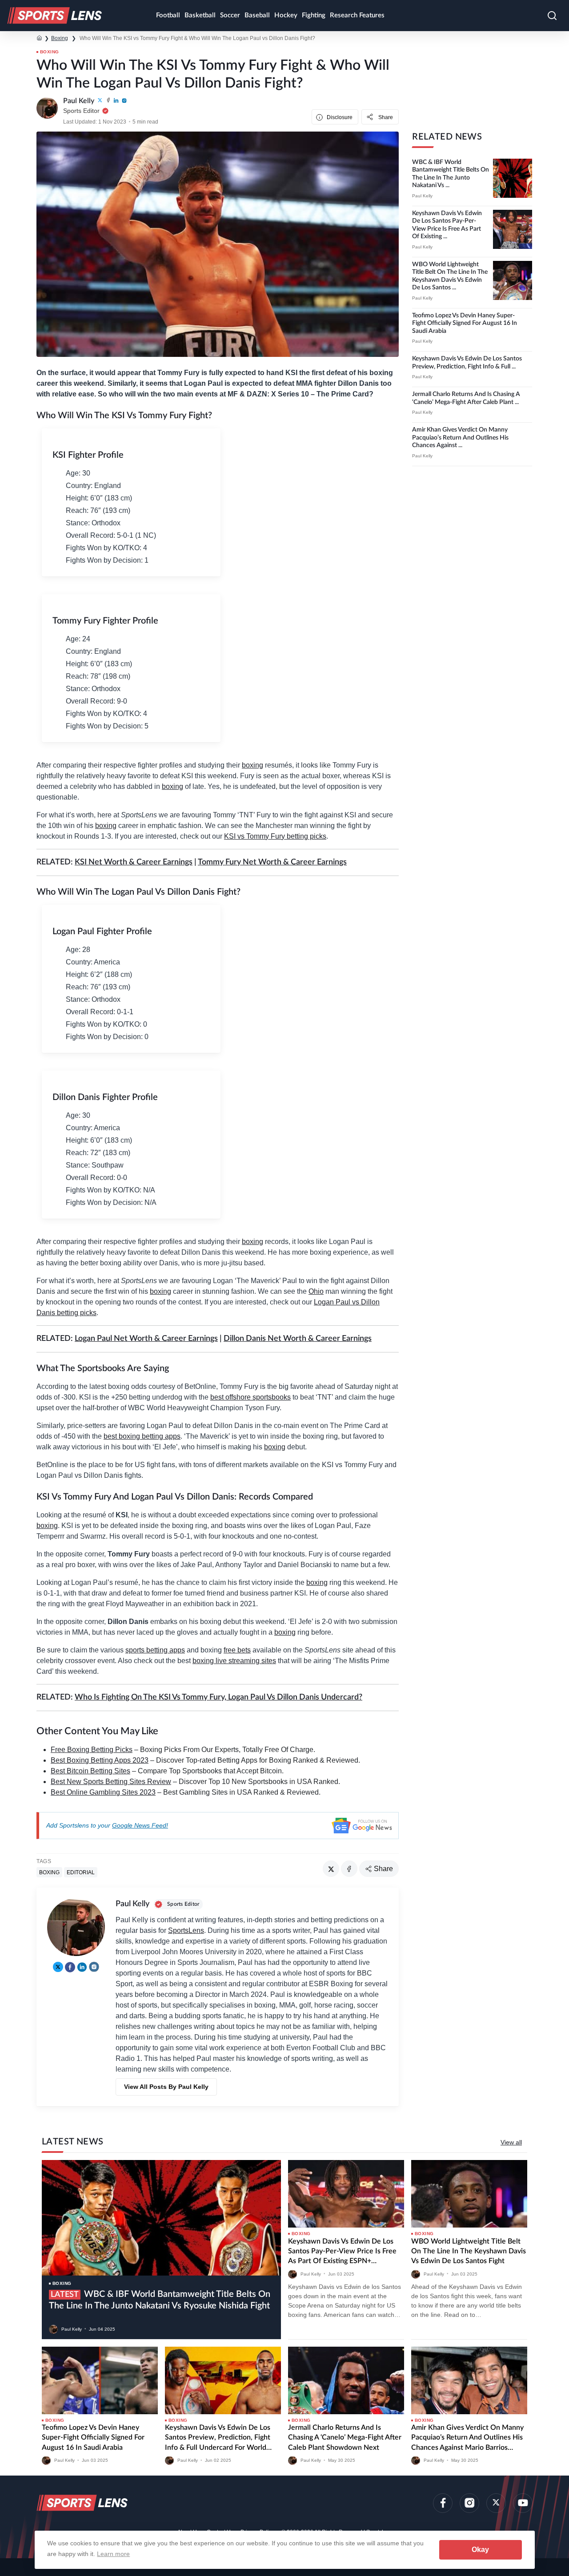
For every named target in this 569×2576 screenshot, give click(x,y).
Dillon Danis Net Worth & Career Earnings (298, 1339)
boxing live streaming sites (234, 1661)
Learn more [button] (113, 2554)
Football (168, 15)
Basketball (200, 15)
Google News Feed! (140, 1825)
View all (511, 2142)
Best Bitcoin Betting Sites (90, 1771)
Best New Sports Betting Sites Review (111, 1782)
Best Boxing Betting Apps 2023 (100, 1760)
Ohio (316, 1291)
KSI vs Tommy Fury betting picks (275, 836)
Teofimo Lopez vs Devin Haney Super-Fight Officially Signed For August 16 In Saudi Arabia (465, 323)
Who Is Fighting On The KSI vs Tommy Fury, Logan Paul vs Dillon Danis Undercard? (218, 1697)
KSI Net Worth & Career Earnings (134, 862)
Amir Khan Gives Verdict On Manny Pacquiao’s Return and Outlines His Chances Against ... (460, 438)
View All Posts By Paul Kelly (166, 2087)
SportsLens (186, 1930)
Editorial (81, 1872)
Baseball (257, 15)
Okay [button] (480, 2550)
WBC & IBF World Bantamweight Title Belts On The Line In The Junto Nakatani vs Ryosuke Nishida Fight (160, 2300)
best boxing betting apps (142, 1436)
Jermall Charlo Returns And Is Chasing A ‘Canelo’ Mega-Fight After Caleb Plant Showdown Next (345, 2438)
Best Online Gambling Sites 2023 (103, 1792)
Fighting (314, 15)
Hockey (286, 15)
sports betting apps (155, 1650)
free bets (237, 1650)
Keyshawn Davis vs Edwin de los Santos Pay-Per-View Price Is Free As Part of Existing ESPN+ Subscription (342, 2252)
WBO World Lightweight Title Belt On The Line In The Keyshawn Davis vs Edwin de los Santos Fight (469, 2251)
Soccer (230, 15)
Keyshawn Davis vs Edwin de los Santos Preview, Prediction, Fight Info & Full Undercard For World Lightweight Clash (218, 2438)
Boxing (60, 38)
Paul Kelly (422, 196)
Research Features (357, 15)
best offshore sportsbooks (250, 1397)
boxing (252, 765)
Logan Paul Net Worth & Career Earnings (146, 1339)
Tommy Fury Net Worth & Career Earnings (272, 862)
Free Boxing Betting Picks (92, 1750)
